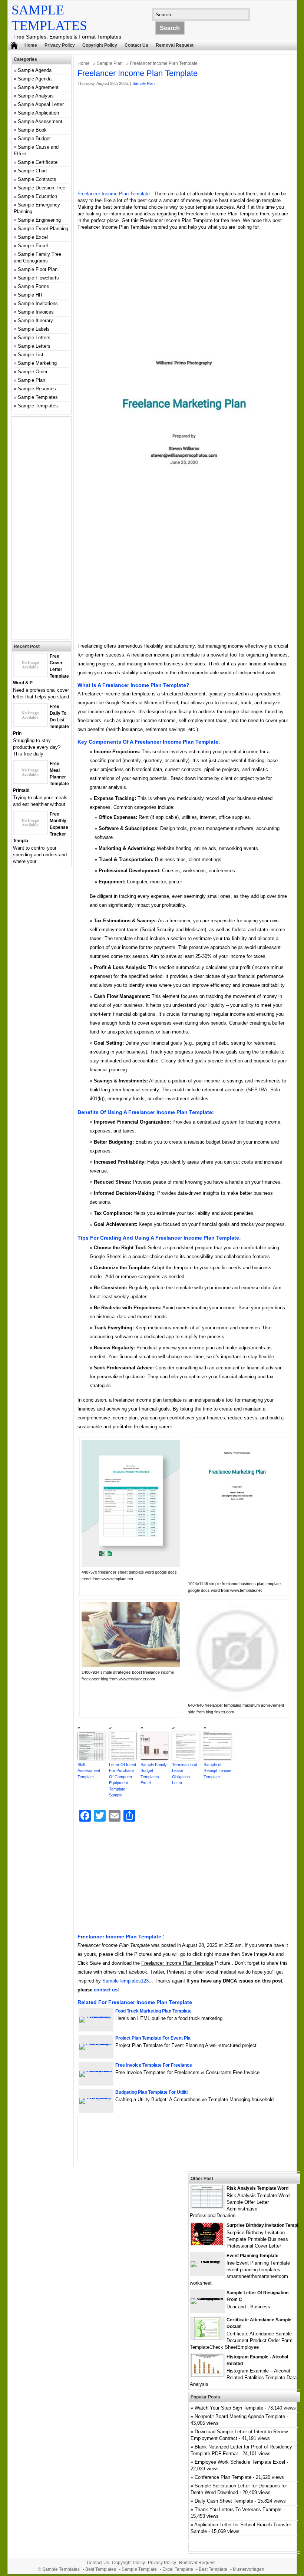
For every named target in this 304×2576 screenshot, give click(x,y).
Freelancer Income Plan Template (114, 194)
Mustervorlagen (249, 2569)
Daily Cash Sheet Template (224, 2501)
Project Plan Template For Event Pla (153, 2038)
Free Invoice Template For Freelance (154, 2065)
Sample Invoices (36, 312)
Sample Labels (34, 329)
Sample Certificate (38, 162)
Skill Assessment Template (89, 1771)
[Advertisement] (184, 139)
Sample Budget (34, 138)
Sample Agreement (38, 87)
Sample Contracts (37, 179)
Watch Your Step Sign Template (229, 2408)
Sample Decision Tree (42, 188)
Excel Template (178, 2569)
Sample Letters (34, 338)
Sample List (31, 355)
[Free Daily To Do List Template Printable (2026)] (30, 725)
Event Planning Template (252, 2256)
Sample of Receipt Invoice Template (217, 1771)
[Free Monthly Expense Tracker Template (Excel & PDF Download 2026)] (30, 832)
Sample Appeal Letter (41, 104)
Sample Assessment (40, 121)
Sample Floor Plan (38, 269)
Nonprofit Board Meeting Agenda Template (240, 2416)
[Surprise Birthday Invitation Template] (207, 2243)
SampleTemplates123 (125, 1981)
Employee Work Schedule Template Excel (240, 2462)
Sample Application (38, 113)
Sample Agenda (35, 70)
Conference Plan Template (223, 2477)
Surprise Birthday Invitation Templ (262, 2225)
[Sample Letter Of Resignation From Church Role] (207, 2298)
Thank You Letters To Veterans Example (238, 2509)
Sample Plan (110, 63)
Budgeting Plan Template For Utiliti (151, 2092)
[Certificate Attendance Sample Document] (207, 2338)
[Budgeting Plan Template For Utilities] (96, 2098)
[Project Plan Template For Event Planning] (96, 2043)
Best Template (213, 2569)
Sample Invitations (38, 303)
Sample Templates (38, 397)
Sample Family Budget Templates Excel (154, 1774)
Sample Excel (33, 237)
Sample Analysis (36, 96)
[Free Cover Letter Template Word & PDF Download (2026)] (30, 674)
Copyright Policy (100, 45)
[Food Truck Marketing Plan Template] (96, 2016)
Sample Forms (34, 286)
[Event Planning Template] (207, 2261)
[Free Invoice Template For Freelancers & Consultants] (96, 2071)
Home (31, 45)
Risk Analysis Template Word (257, 2188)
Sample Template (139, 2569)
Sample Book (32, 130)
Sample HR (30, 295)
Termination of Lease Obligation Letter (185, 1774)
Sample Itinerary (35, 320)
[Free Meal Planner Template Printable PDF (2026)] (30, 782)
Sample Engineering (39, 220)
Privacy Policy (60, 45)
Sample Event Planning (43, 229)
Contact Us (136, 45)
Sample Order (33, 372)
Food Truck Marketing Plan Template (153, 2011)
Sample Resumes (37, 389)
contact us (106, 1990)
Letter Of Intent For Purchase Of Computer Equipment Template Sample (123, 1780)
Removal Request (175, 45)
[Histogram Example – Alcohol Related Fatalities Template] (207, 2375)
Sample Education (37, 196)
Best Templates (101, 2569)
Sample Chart (32, 171)
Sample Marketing (37, 363)
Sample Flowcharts (38, 278)
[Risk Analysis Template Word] (207, 2206)
